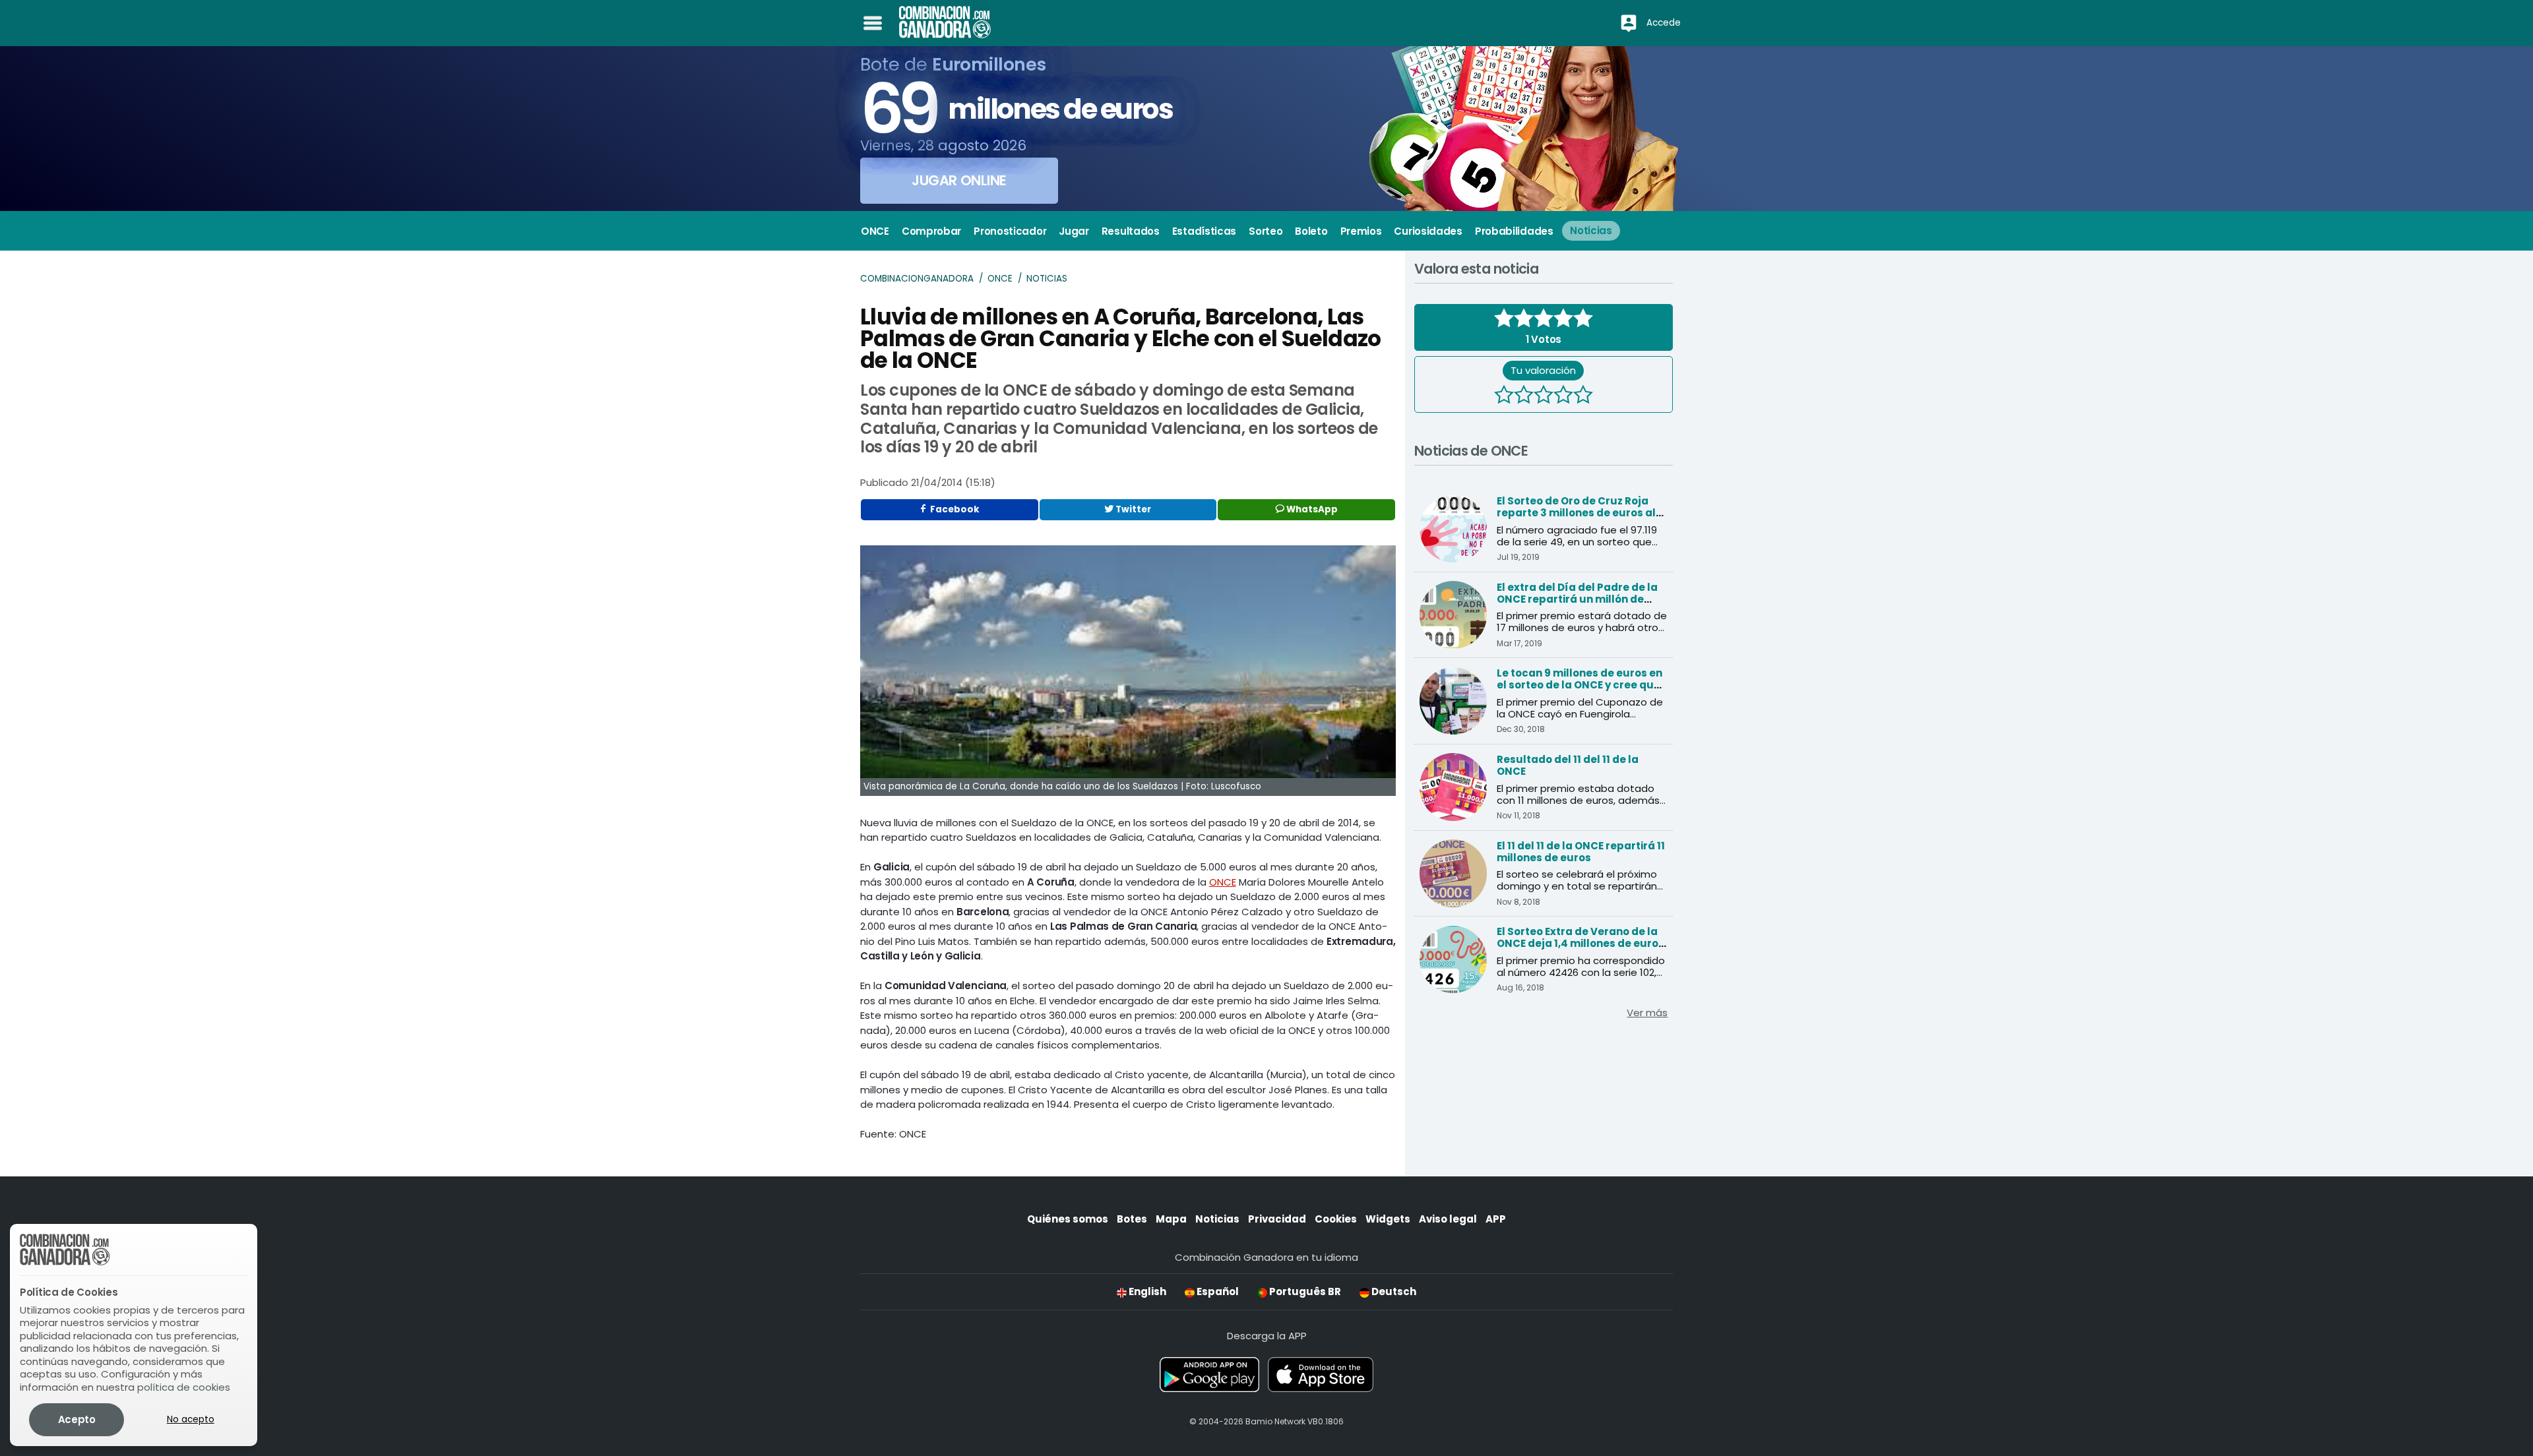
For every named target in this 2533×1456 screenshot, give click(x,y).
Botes (1132, 1219)
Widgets (1388, 1219)
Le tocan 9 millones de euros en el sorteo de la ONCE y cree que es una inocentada (1579, 685)
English (1146, 1291)
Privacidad (1277, 1219)
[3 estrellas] (1544, 396)
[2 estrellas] (1524, 396)
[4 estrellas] (1563, 396)
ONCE (1000, 279)
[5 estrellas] (1583, 396)
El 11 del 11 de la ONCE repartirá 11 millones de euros (1581, 852)
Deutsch (1393, 1291)
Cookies (1336, 1219)
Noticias (1047, 279)
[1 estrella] (1504, 396)
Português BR (1304, 1291)
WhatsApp (1311, 509)
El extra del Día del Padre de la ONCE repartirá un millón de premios (1577, 599)
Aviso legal (1448, 1219)
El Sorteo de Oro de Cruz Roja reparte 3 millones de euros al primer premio (1576, 513)
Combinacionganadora (917, 279)
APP (1496, 1219)
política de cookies (184, 1387)
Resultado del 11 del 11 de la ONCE (1568, 765)
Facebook (954, 509)
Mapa (1171, 1219)
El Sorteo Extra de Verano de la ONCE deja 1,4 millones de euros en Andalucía (1580, 943)
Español (1217, 1291)
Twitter (1132, 509)
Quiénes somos (1068, 1219)
